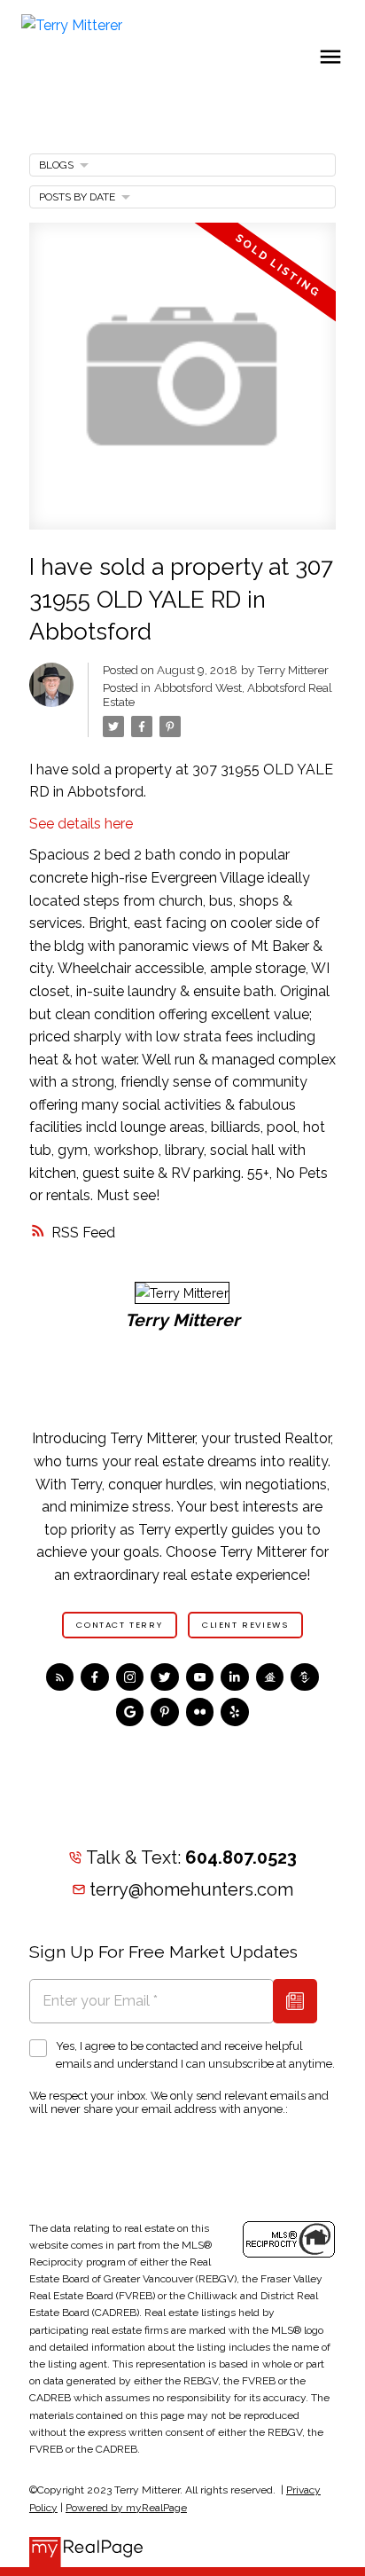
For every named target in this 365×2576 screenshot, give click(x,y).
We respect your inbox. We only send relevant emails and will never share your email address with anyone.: (179, 2102)
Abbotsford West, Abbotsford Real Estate (217, 695)
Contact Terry (119, 1625)
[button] (120, 1625)
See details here (81, 824)
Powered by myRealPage (126, 2508)
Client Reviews (245, 1625)
